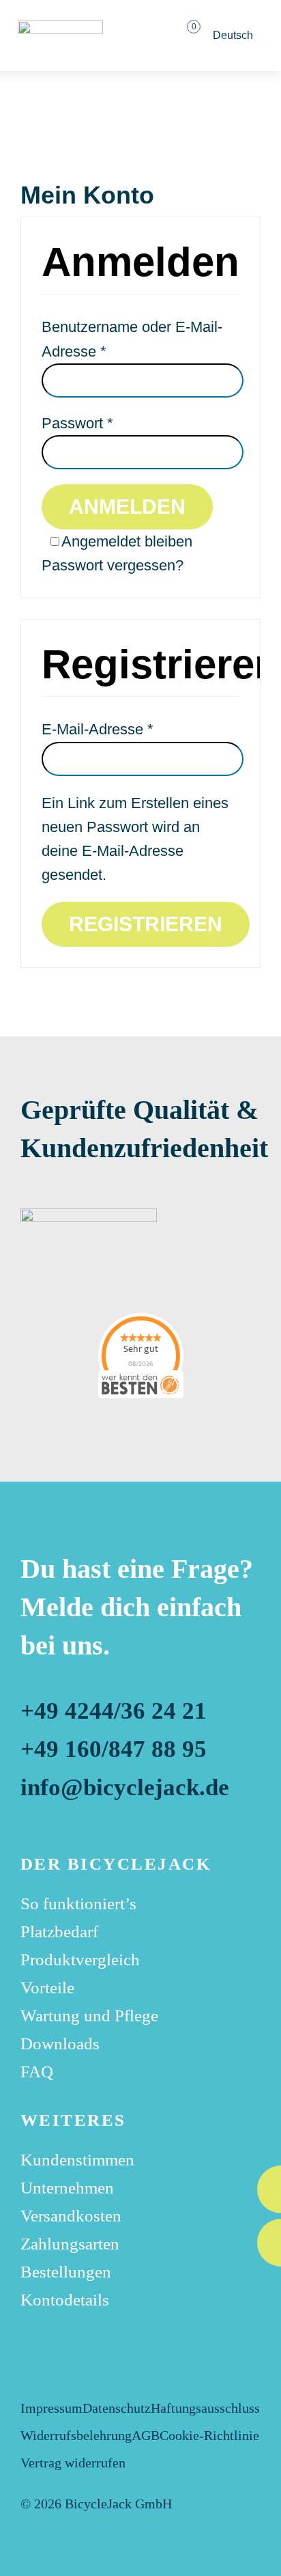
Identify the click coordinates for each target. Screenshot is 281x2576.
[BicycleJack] (60, 28)
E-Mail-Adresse (98, 729)
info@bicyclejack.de (125, 1787)
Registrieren (146, 924)
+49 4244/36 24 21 (114, 1711)
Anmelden (127, 507)
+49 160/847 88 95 (117, 1749)
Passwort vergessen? (113, 565)
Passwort (77, 423)
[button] (141, 36)
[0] (185, 36)
